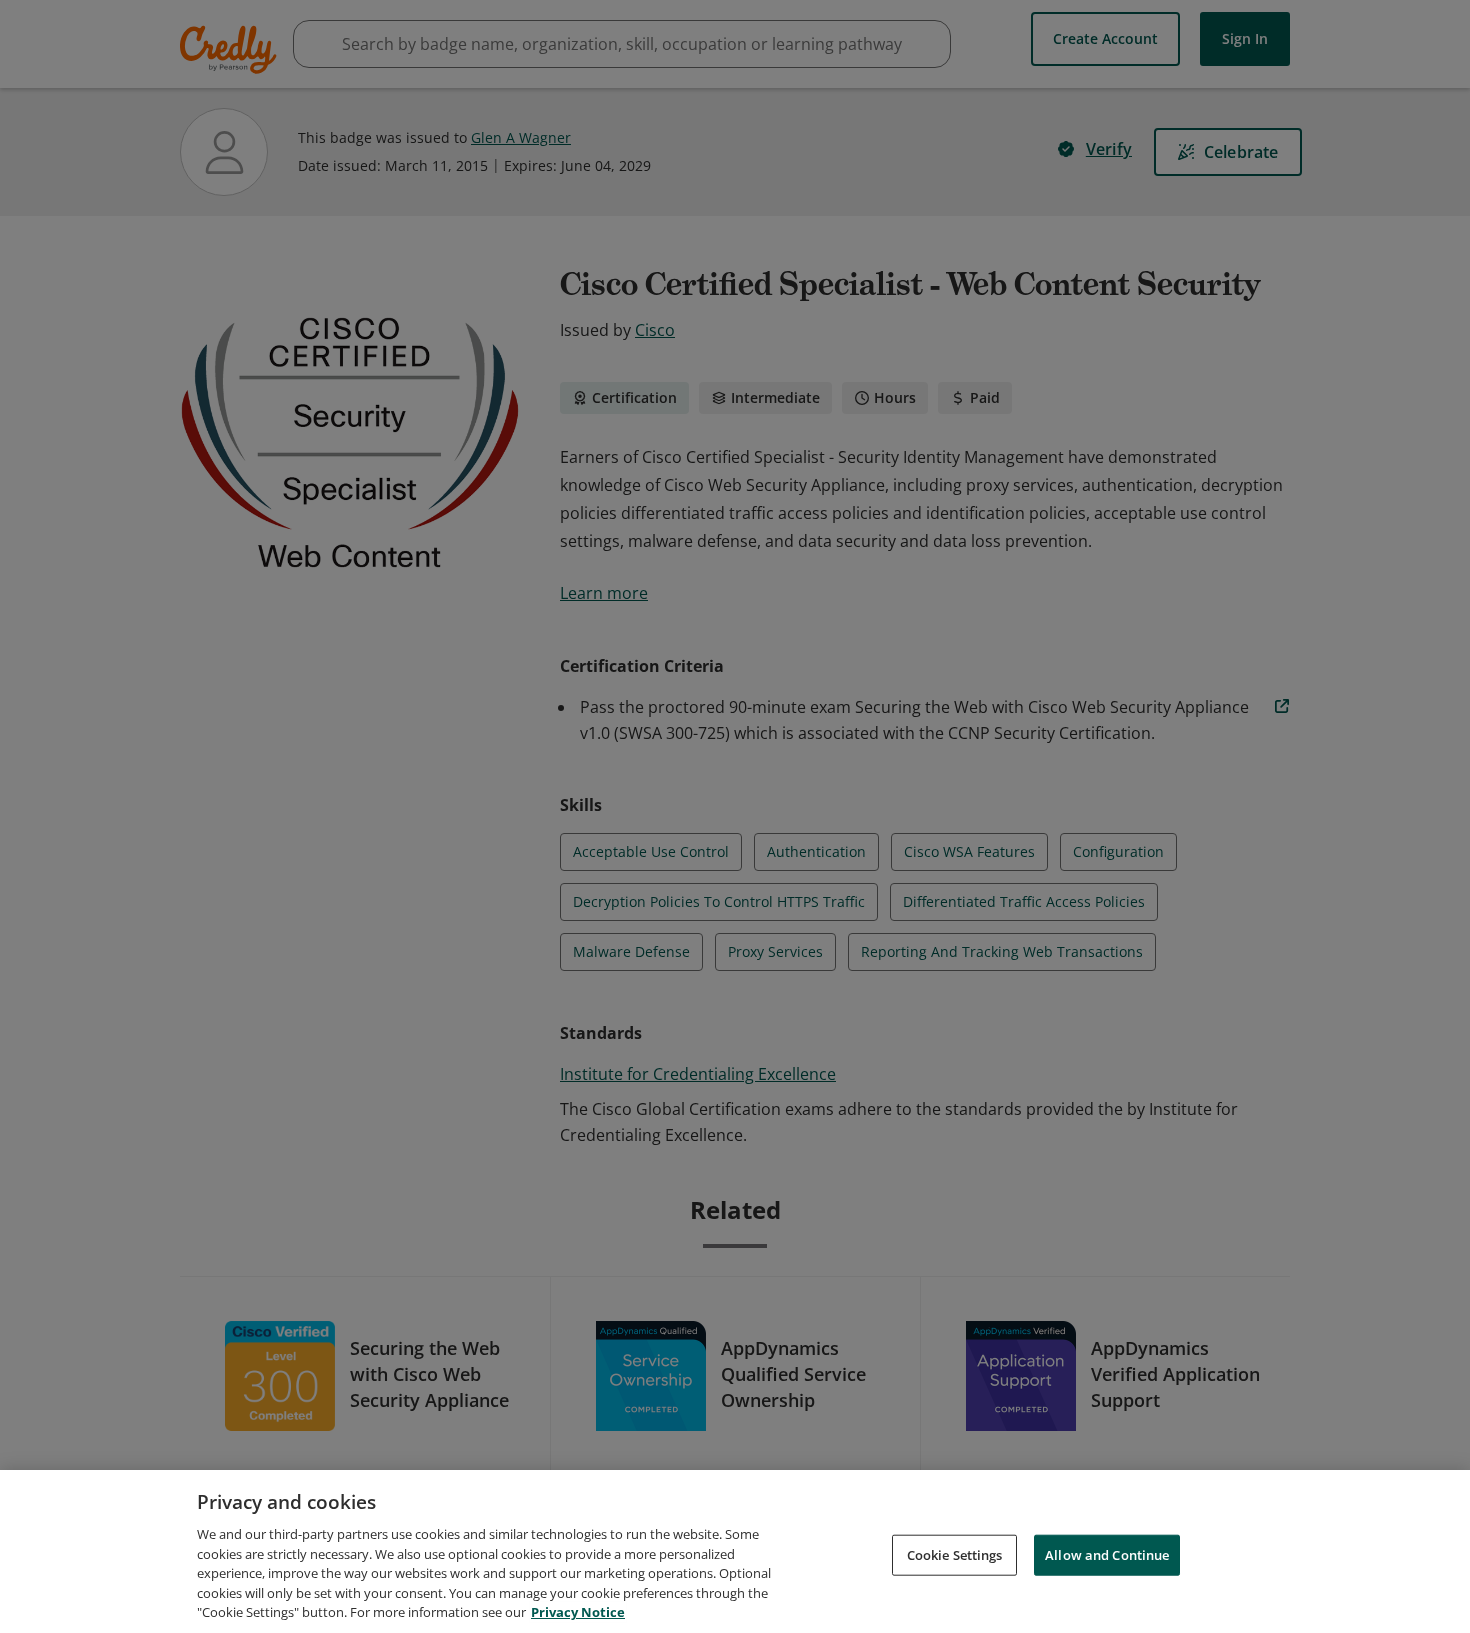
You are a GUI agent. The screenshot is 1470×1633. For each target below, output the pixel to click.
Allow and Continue (1107, 1554)
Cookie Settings (955, 1554)
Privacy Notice (578, 1612)
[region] (735, 1551)
